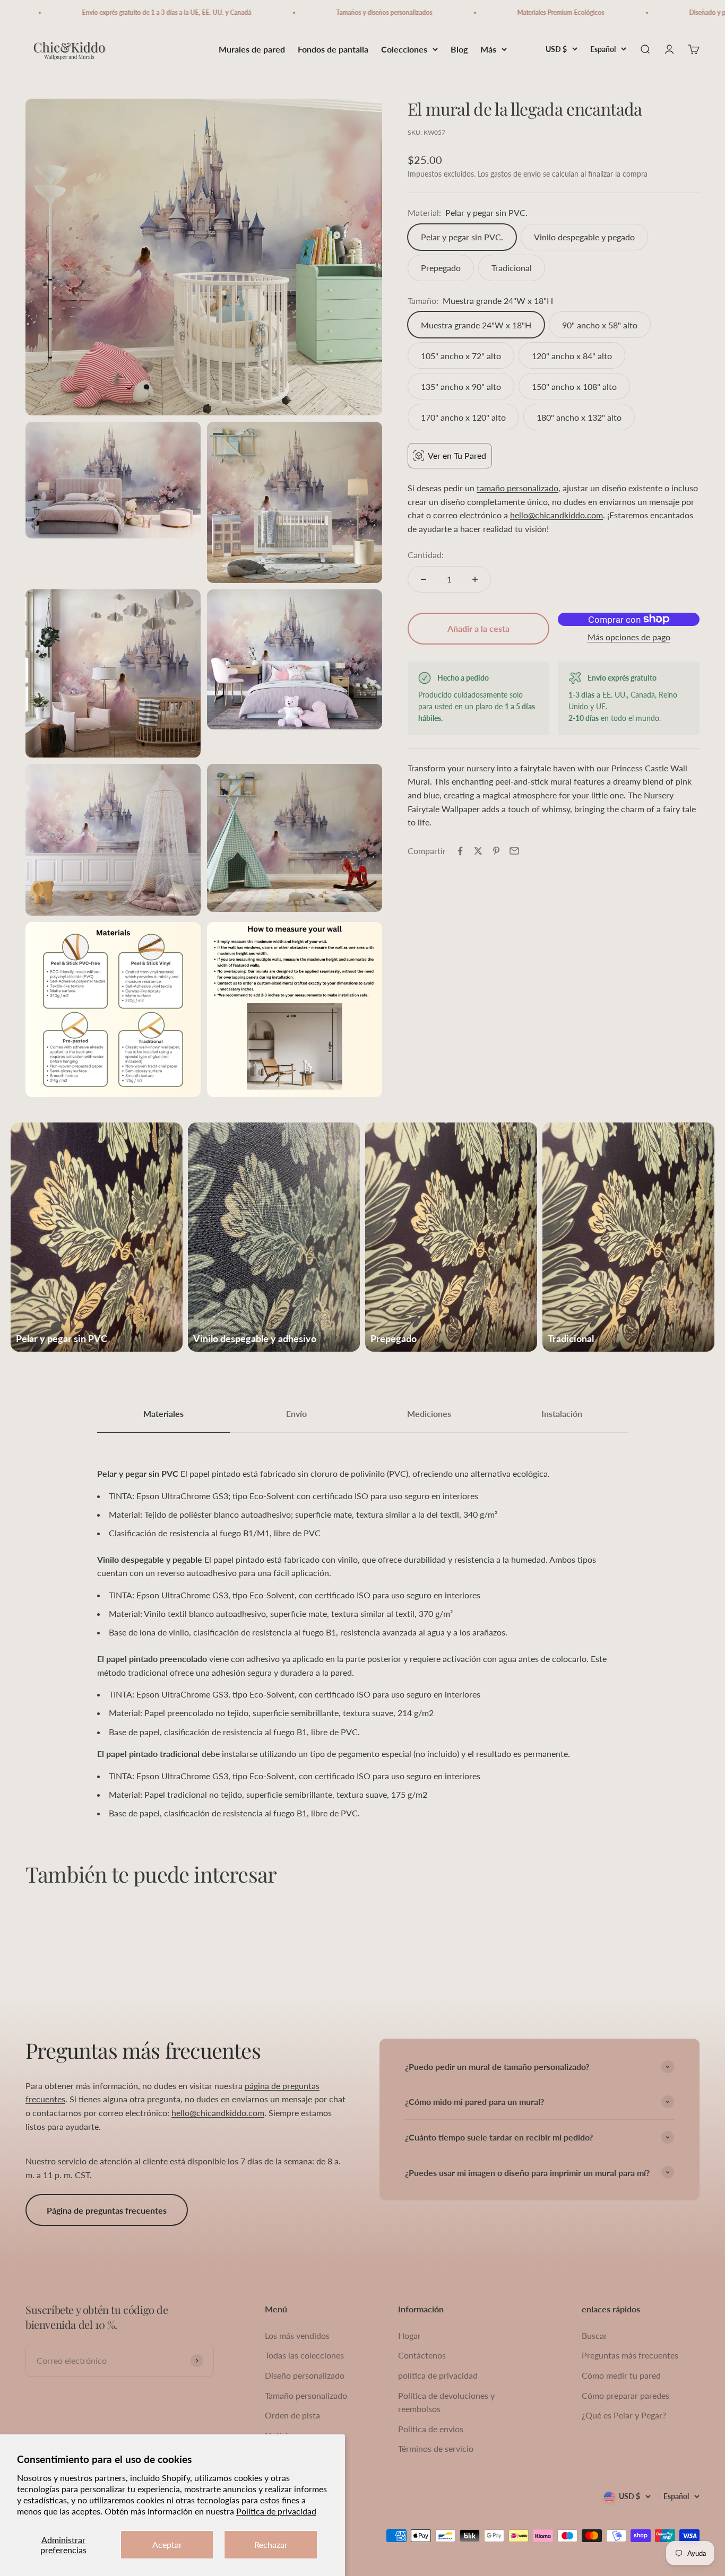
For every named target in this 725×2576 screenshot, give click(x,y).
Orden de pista (292, 2415)
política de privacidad (438, 2375)
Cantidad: (426, 555)
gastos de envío (516, 174)
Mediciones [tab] (429, 1413)
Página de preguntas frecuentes (107, 2210)
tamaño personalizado (517, 488)
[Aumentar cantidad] (475, 579)
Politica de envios (431, 2429)
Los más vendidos (297, 2335)
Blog (459, 49)
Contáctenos (422, 2355)
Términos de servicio (436, 2448)
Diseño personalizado (305, 2375)
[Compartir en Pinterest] (496, 851)
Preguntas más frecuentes (630, 2355)
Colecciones (404, 49)
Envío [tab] (296, 1413)
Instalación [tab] (562, 1413)
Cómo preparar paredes (625, 2395)
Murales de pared (252, 49)
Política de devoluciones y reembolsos (446, 2402)
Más (488, 49)
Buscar (594, 2335)
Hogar (409, 2335)
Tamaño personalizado (306, 2395)
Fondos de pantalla (333, 49)
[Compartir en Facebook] (460, 851)
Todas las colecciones (304, 2355)
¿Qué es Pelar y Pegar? (624, 2415)
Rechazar (271, 2544)
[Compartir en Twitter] (478, 851)
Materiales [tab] (163, 1413)
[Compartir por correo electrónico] (514, 851)
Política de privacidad (276, 2511)
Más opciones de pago (629, 637)
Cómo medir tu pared (621, 2375)
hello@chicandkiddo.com (556, 515)
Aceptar (167, 2544)
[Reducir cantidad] (424, 579)
